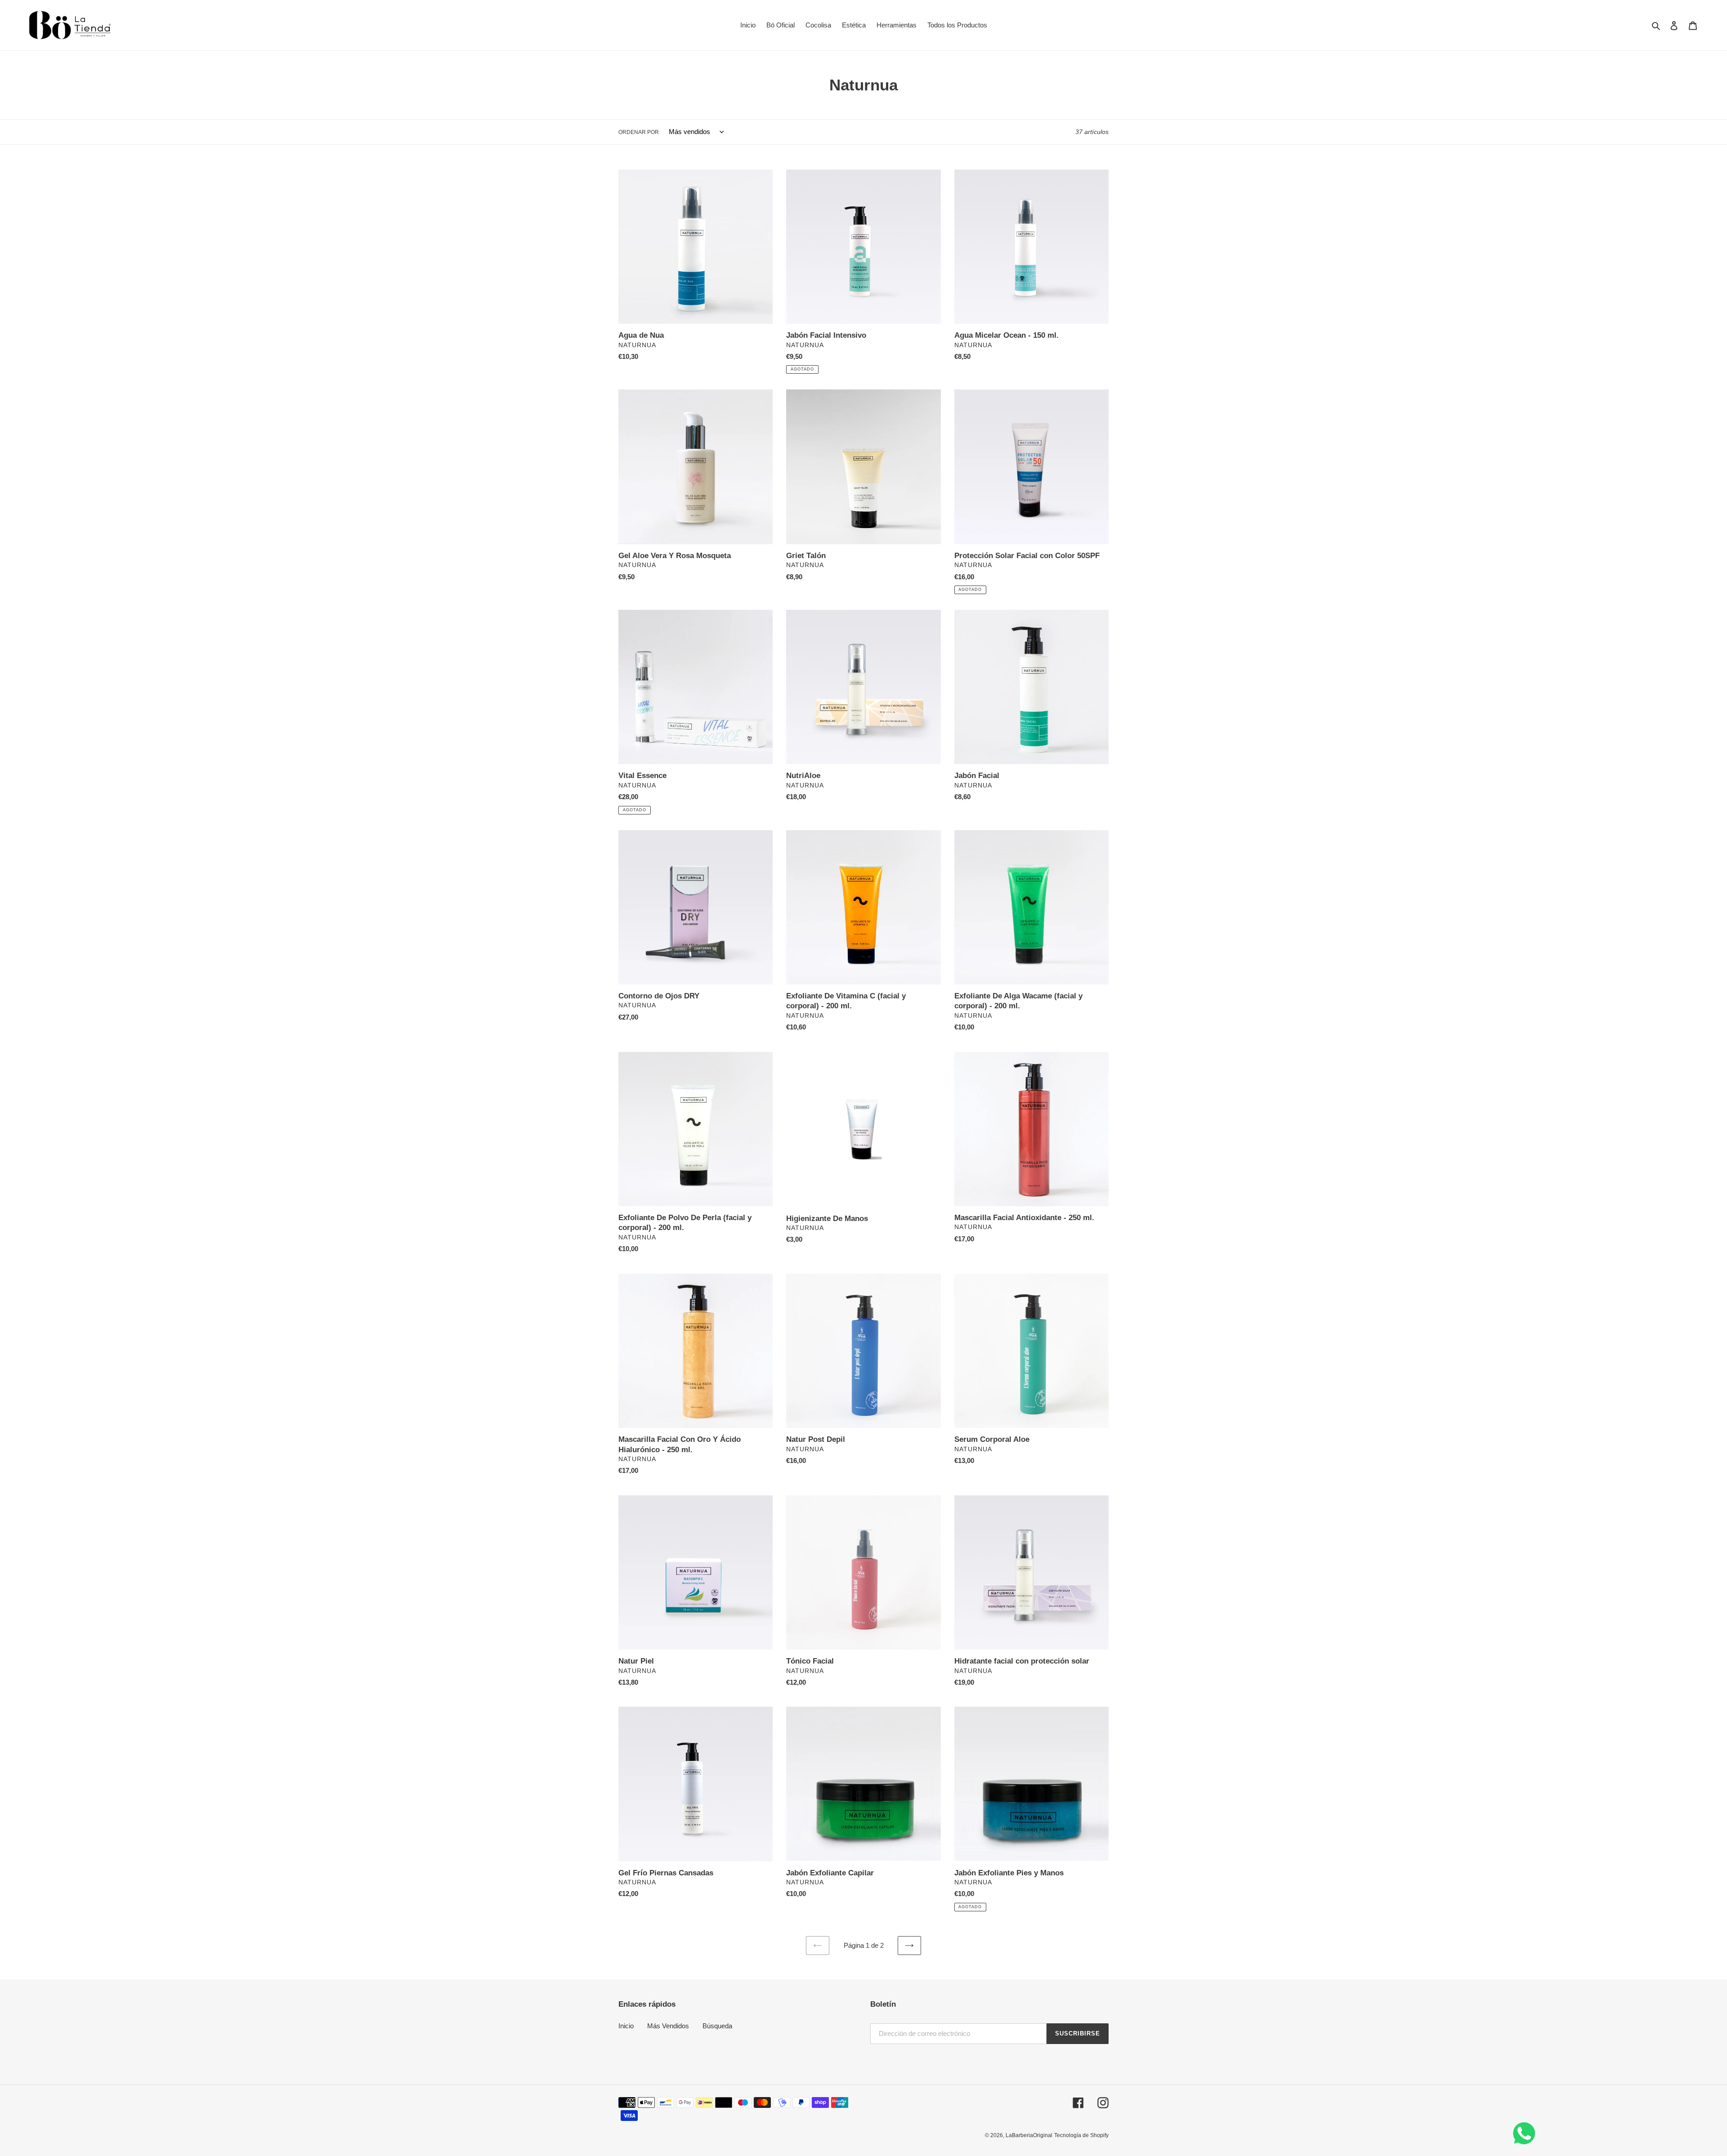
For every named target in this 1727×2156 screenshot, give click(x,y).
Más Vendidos (668, 2026)
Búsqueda (717, 2026)
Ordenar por (639, 132)
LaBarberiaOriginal (1029, 2135)
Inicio (626, 2026)
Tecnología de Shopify (1081, 2135)
